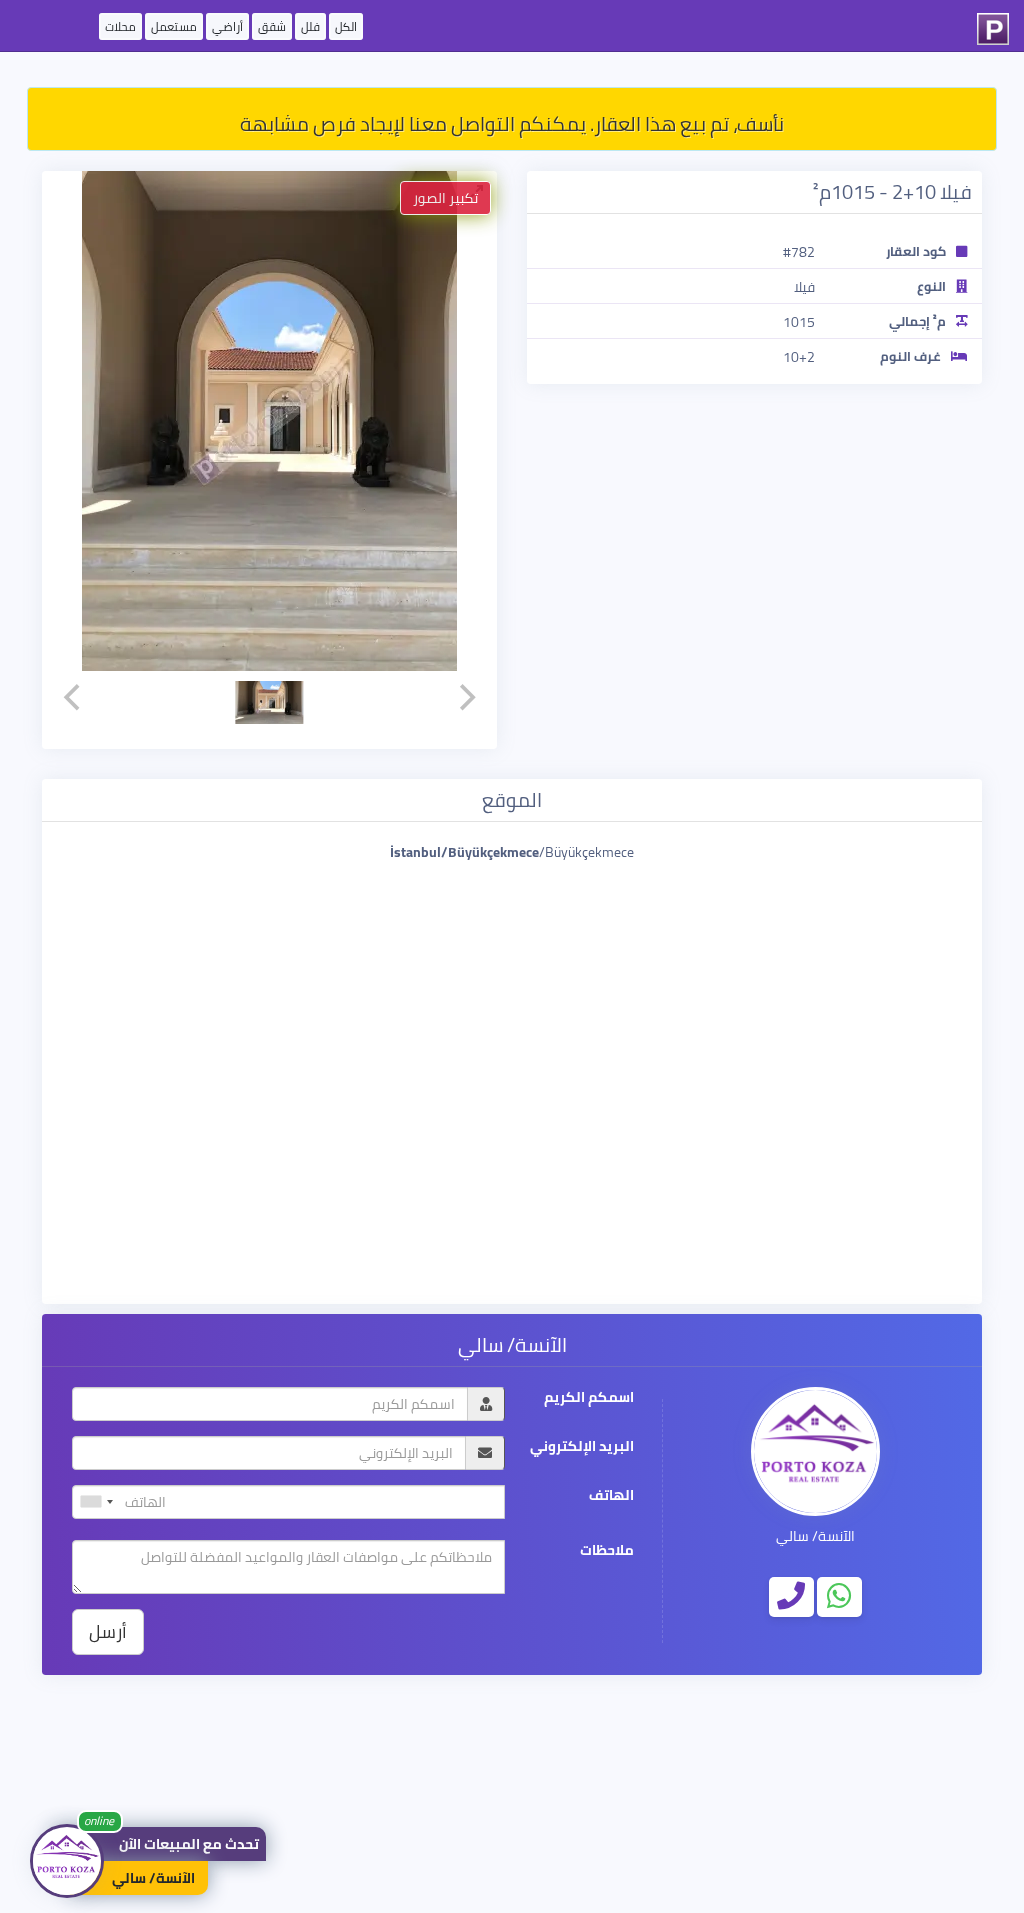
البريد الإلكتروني (582, 1446)
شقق (272, 26)
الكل (346, 26)
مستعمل (174, 26)
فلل (310, 26)
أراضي (227, 26)
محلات (120, 26)
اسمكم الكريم (589, 1397)
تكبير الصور (445, 198)
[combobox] (96, 1502)
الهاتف (611, 1495)
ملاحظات (607, 1550)
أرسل (108, 1631)
